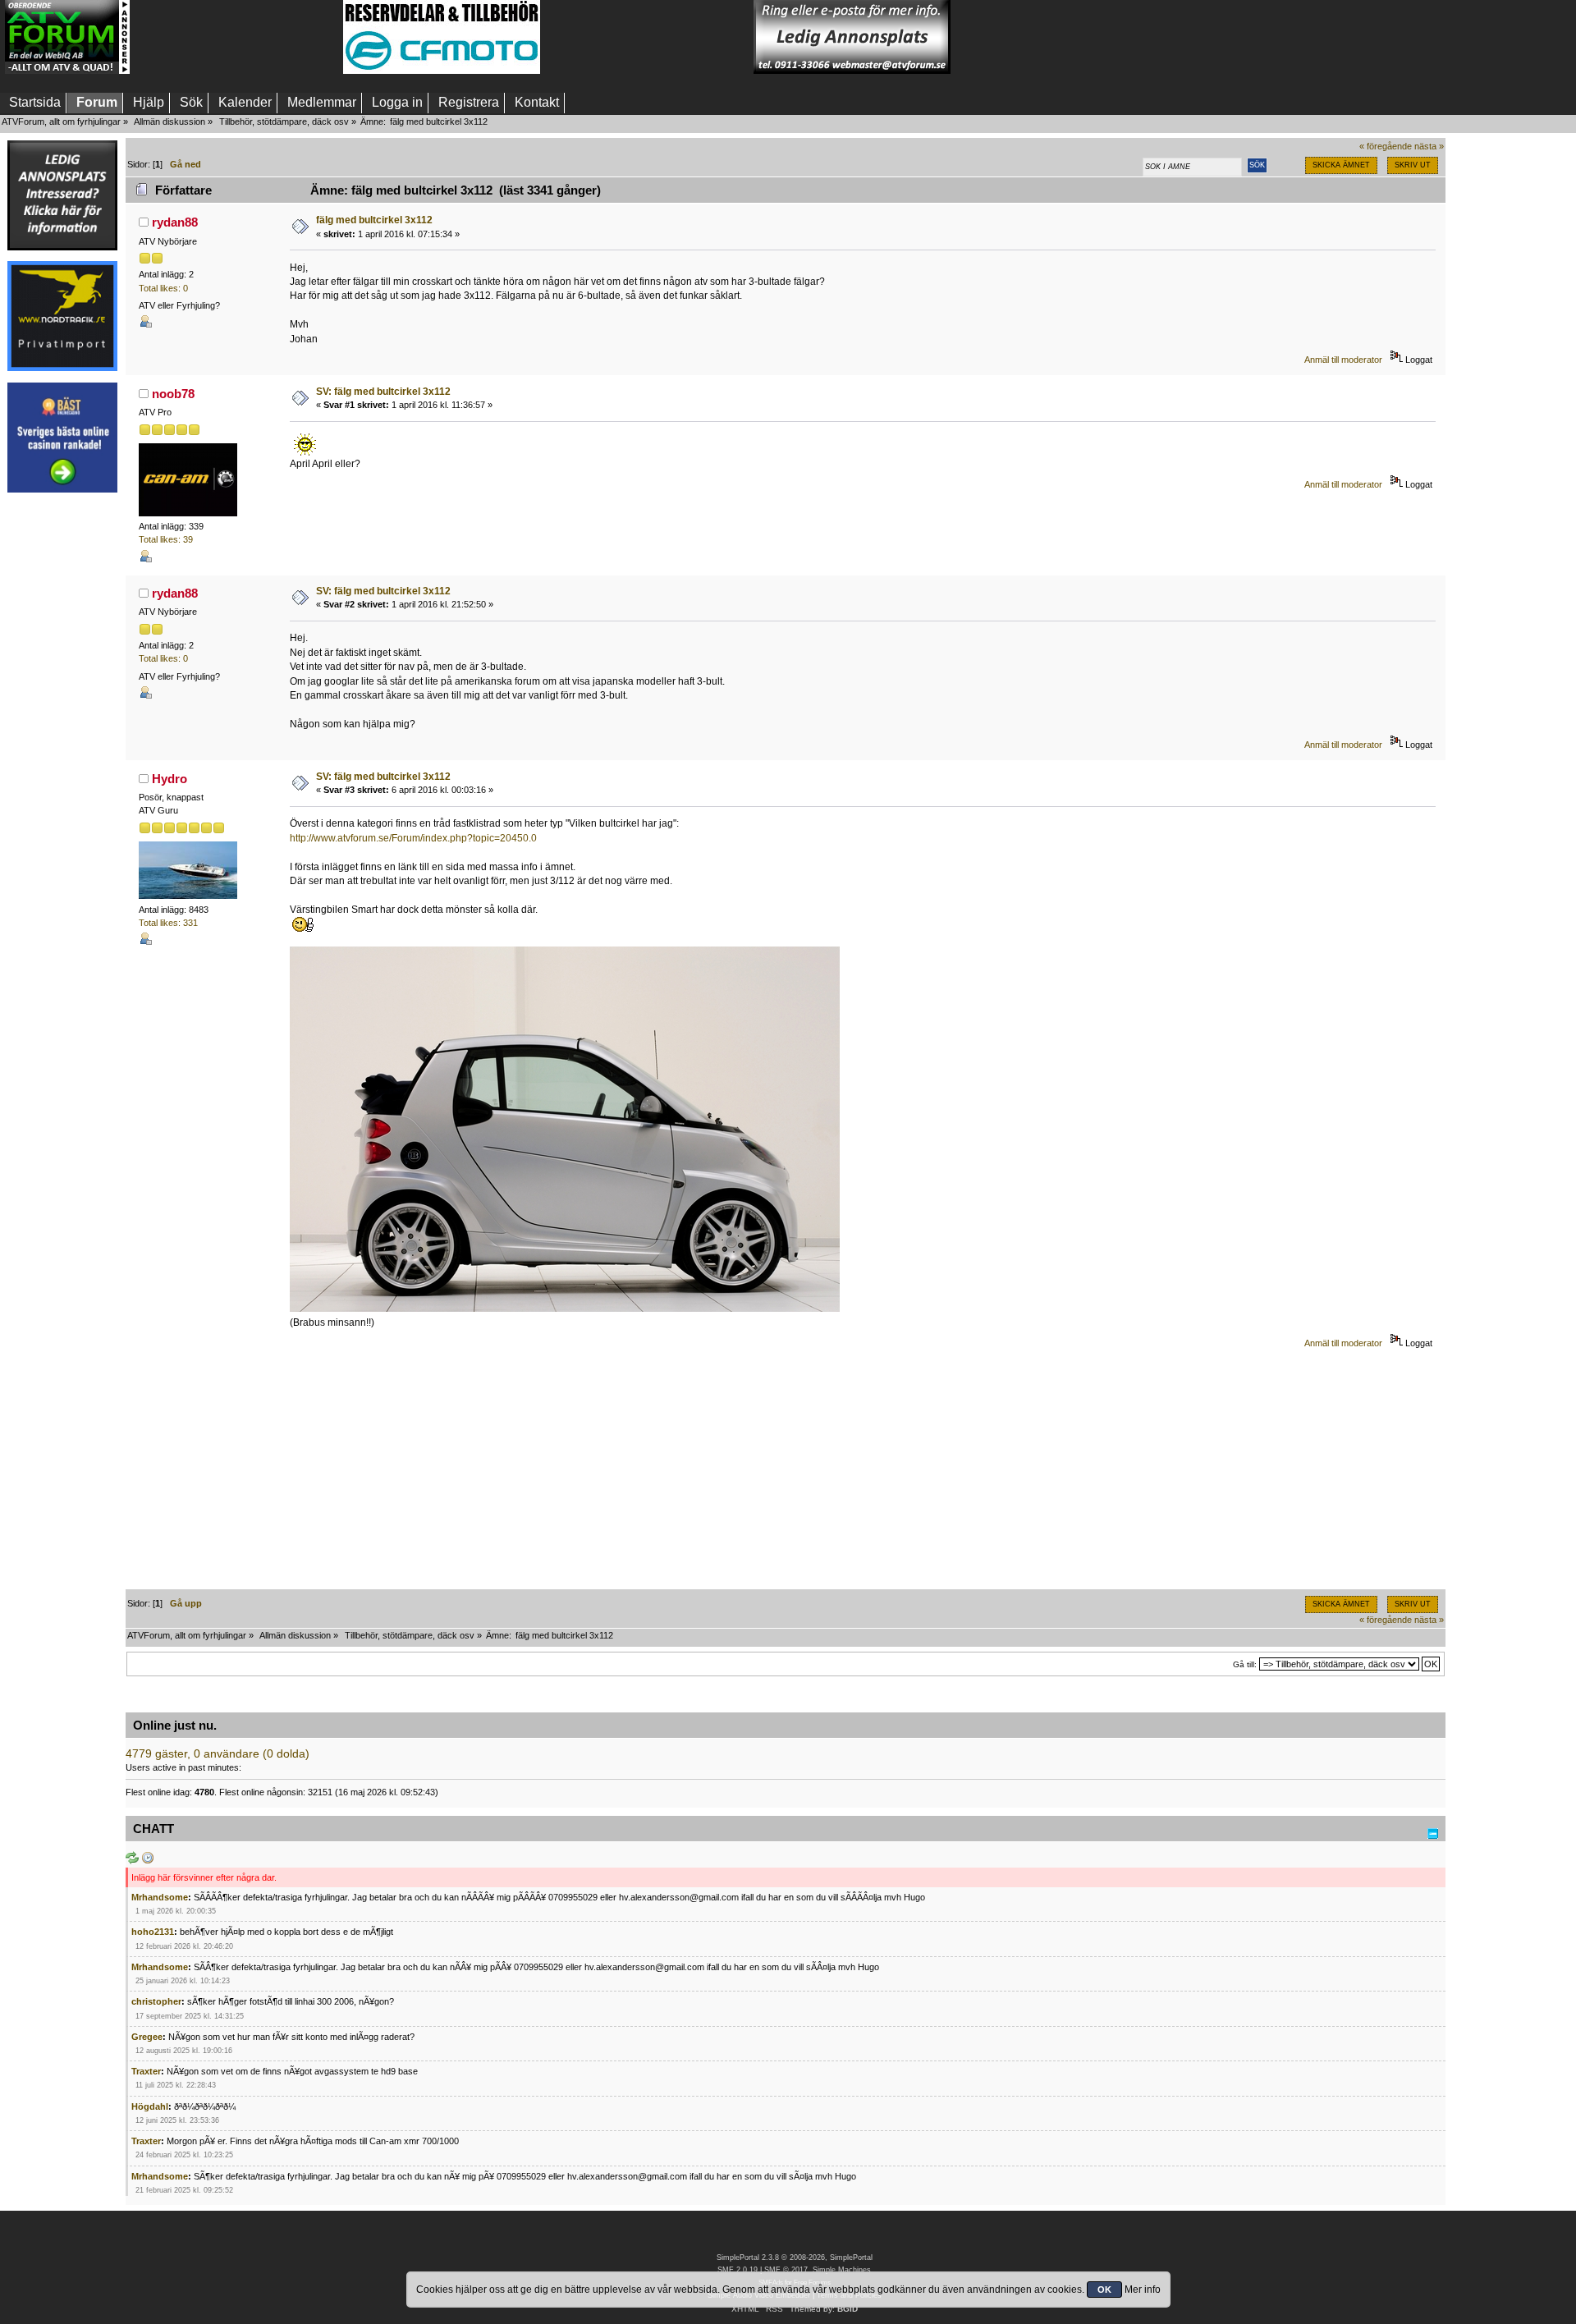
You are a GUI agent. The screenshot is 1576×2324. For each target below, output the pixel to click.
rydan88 (175, 222)
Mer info (1143, 2290)
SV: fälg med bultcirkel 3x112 (383, 392)
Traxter (146, 2071)
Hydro (170, 779)
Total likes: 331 (168, 923)
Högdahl (150, 2106)
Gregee (147, 2037)
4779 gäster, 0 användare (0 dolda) (218, 1754)
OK (1104, 2290)
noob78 (173, 394)
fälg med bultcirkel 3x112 (374, 220)
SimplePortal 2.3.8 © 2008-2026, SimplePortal (795, 2258)
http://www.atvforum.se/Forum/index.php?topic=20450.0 (413, 838)
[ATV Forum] (67, 71)
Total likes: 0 (163, 288)
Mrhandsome (160, 1897)
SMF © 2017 (786, 2270)
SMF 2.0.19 (738, 2270)
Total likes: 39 (166, 539)
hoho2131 (153, 1932)
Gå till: (1245, 1664)
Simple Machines (842, 2270)
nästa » (1429, 146)
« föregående (1386, 146)
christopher (156, 2001)
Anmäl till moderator (1343, 360)
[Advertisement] (236, 37)
